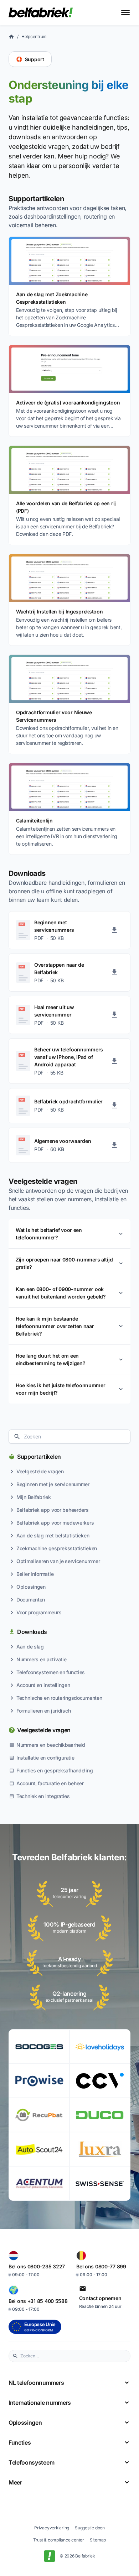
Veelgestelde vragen (44, 1730)
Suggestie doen (90, 2528)
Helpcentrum (34, 36)
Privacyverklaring (52, 2528)
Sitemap (98, 2540)
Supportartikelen (39, 1457)
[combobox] (69, 1437)
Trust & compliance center (59, 2540)
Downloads (32, 1632)
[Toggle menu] (125, 12)
